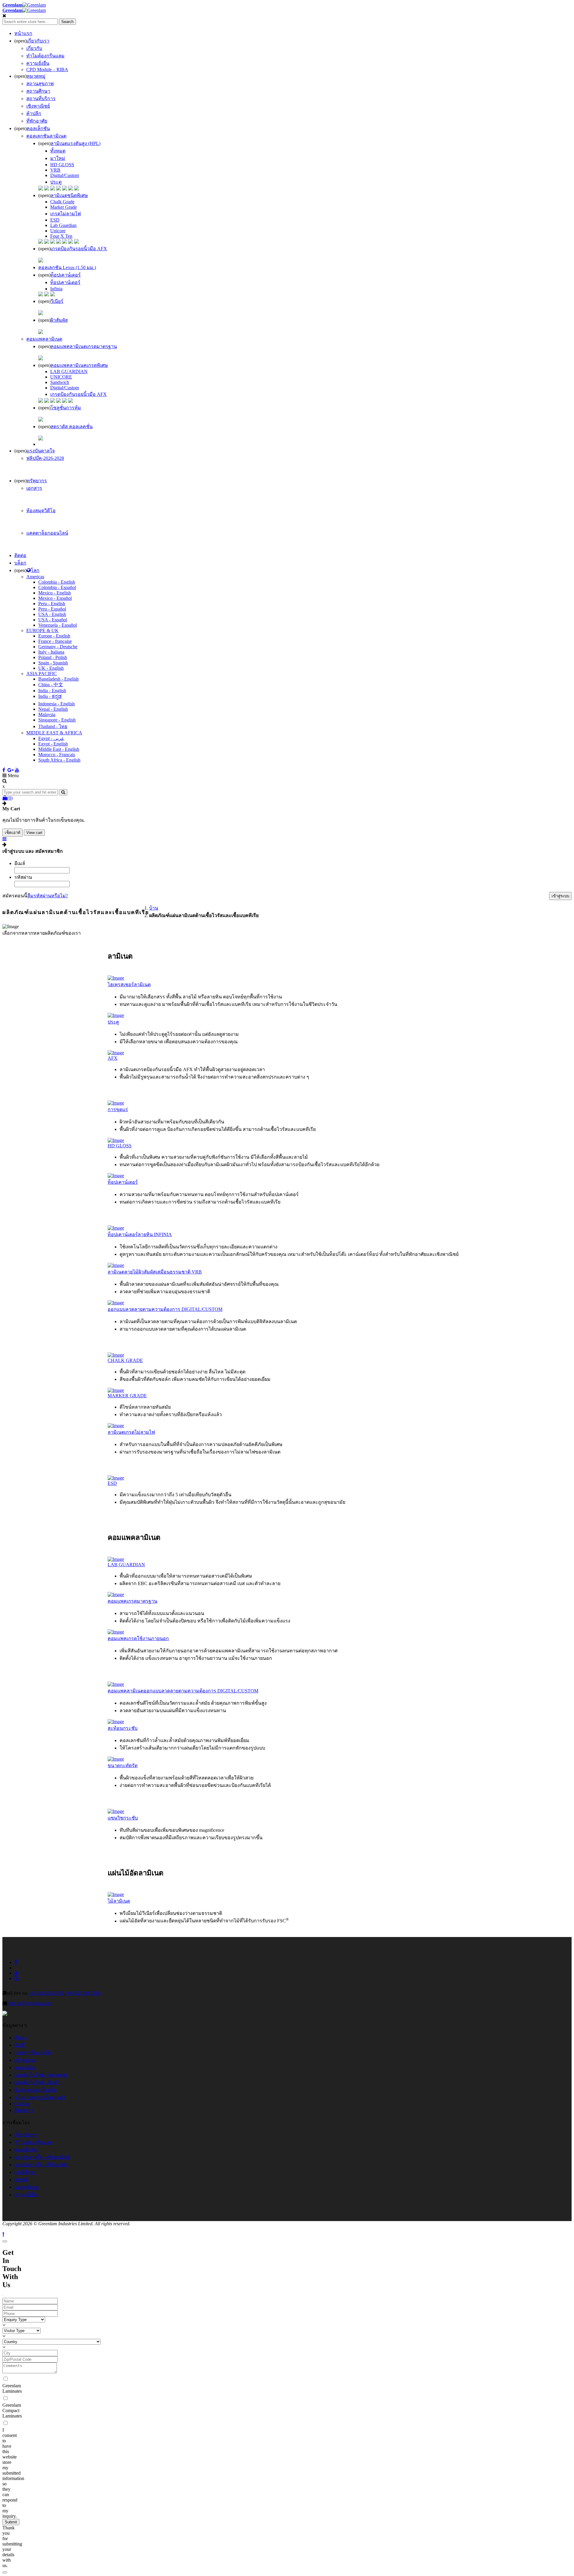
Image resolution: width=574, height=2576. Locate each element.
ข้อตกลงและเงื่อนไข (35, 2090)
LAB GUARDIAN (69, 372)
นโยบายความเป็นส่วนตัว (40, 2097)
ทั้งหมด (58, 151)
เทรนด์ (21, 2180)
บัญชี (20, 2045)
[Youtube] (17, 770)
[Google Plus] (11, 770)
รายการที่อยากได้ (33, 2053)
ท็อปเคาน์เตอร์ (65, 282)
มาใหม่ (58, 158)
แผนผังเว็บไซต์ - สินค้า (37, 2082)
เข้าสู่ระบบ (25, 2060)
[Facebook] (4, 770)
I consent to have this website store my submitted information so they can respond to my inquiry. (13, 2473)
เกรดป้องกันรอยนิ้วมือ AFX (78, 394)
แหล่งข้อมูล (26, 2187)
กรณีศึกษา (25, 2172)
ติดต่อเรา (24, 2110)
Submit (11, 2522)
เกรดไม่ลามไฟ (65, 214)
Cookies (22, 2104)
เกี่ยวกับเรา (26, 2135)
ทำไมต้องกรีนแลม (33, 2142)
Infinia (56, 289)
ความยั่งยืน (26, 2195)
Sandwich (60, 382)
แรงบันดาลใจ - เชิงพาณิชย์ (42, 2157)
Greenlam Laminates (12, 2388)
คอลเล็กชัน (26, 2150)
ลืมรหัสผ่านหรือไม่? (48, 896)
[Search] (63, 792)
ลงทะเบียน (25, 2068)
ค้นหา (21, 2038)
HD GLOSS (62, 165)
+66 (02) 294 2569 (46, 1993)
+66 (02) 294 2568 (83, 1993)
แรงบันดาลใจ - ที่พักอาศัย (41, 2165)
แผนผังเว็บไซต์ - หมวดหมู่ (41, 2075)
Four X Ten (61, 236)
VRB (55, 170)
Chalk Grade (62, 202)
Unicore (58, 231)
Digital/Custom (65, 175)
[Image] (116, 978)
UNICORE (61, 377)
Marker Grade (64, 207)
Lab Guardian (63, 225)
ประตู (56, 182)
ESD (55, 220)
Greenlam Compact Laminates (12, 2410)
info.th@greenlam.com (30, 2003)
